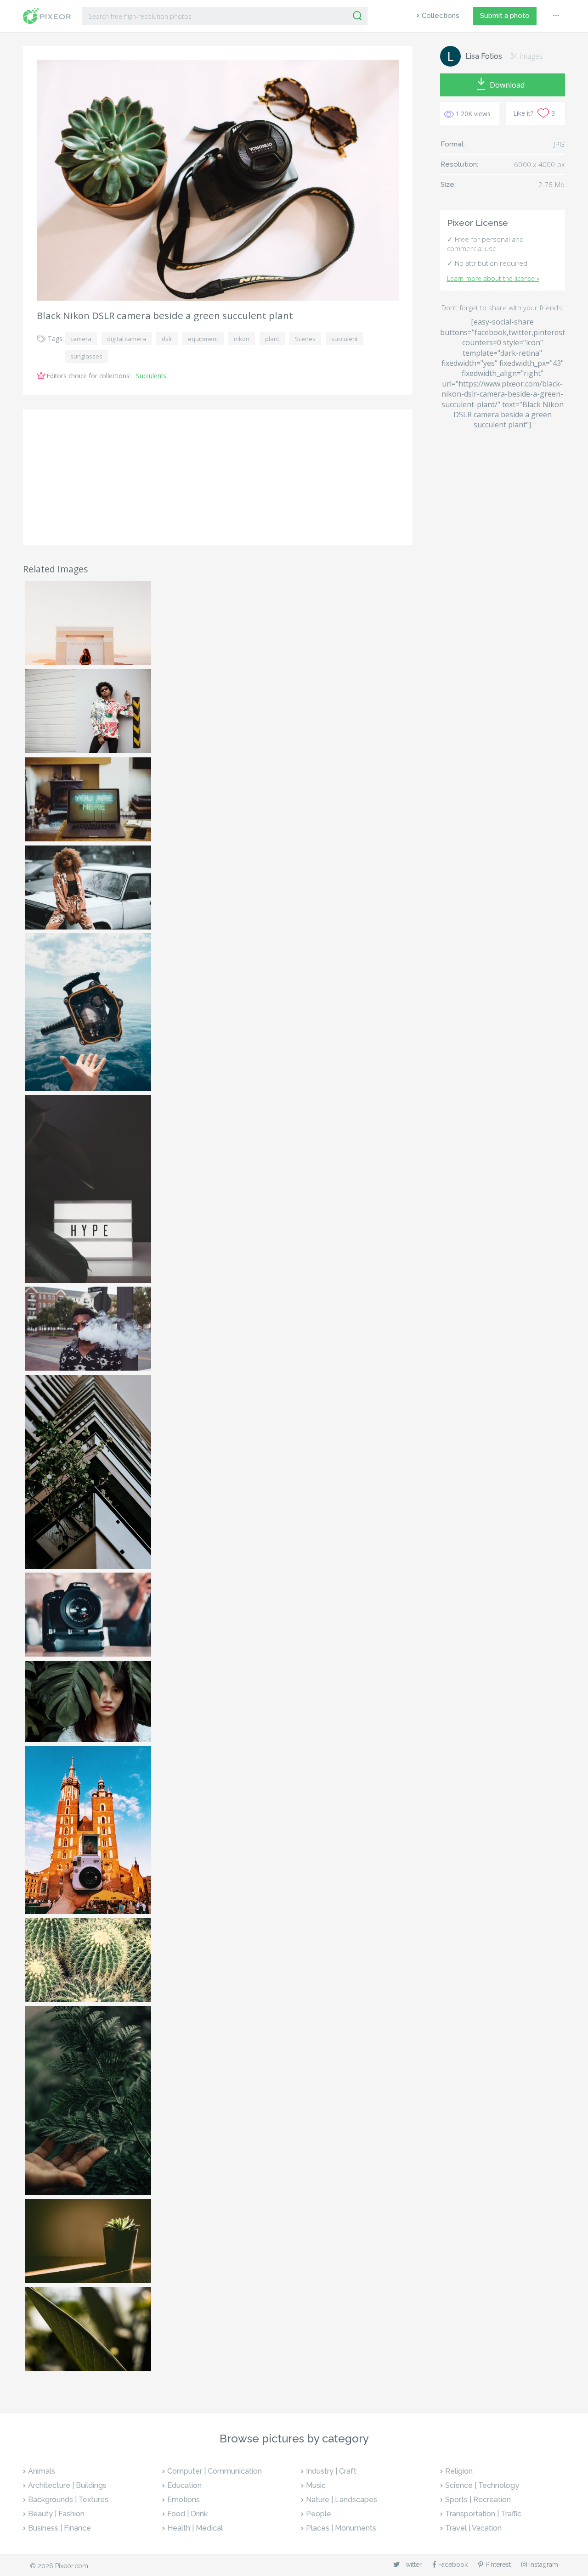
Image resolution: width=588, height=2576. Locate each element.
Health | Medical (195, 2528)
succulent (345, 339)
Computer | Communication (215, 2471)
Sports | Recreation (478, 2500)
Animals (42, 2471)
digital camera (127, 339)
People (319, 2514)
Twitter (412, 2565)
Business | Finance (59, 2528)
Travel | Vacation (473, 2528)
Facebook (453, 2565)
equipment (203, 339)
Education (184, 2485)
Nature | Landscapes (342, 2500)
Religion (459, 2471)
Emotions (184, 2500)
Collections (441, 16)
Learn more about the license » (493, 278)
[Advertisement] (218, 477)
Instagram (544, 2565)
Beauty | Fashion (56, 2514)
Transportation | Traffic (483, 2514)
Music (316, 2485)
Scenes (305, 339)
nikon (242, 339)
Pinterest (498, 2565)
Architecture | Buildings (67, 2485)
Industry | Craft (331, 2471)
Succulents (151, 376)
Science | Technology (482, 2485)
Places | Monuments (341, 2528)
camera (81, 339)
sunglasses (86, 356)
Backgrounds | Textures (68, 2500)
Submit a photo (505, 16)
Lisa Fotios (484, 56)
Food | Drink (187, 2514)
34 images (526, 56)
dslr (167, 339)
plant (272, 339)
